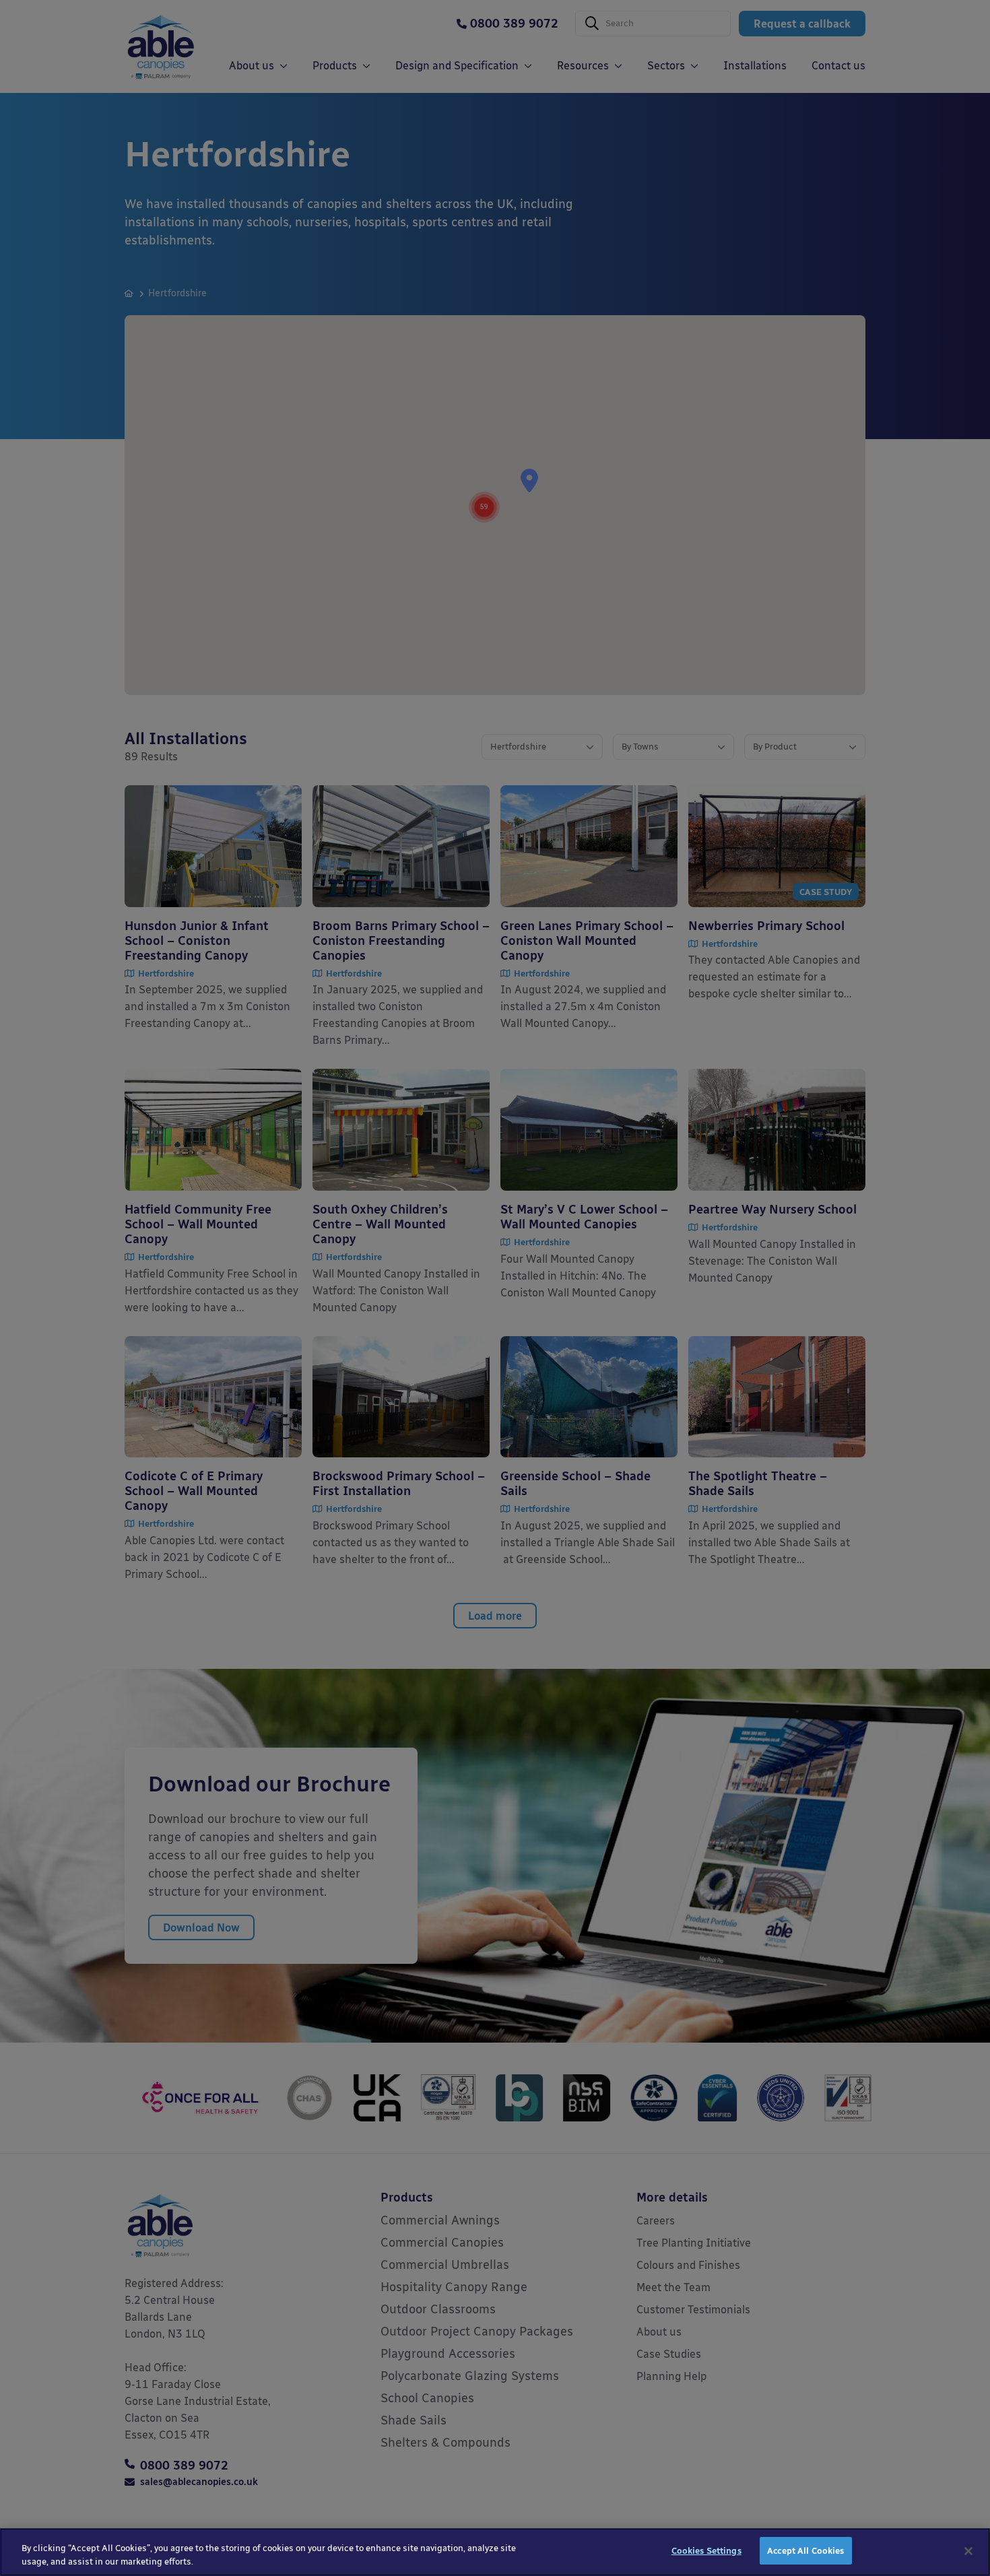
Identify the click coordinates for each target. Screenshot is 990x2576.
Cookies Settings (706, 2551)
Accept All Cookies (805, 2551)
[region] (495, 2552)
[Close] (968, 2551)
